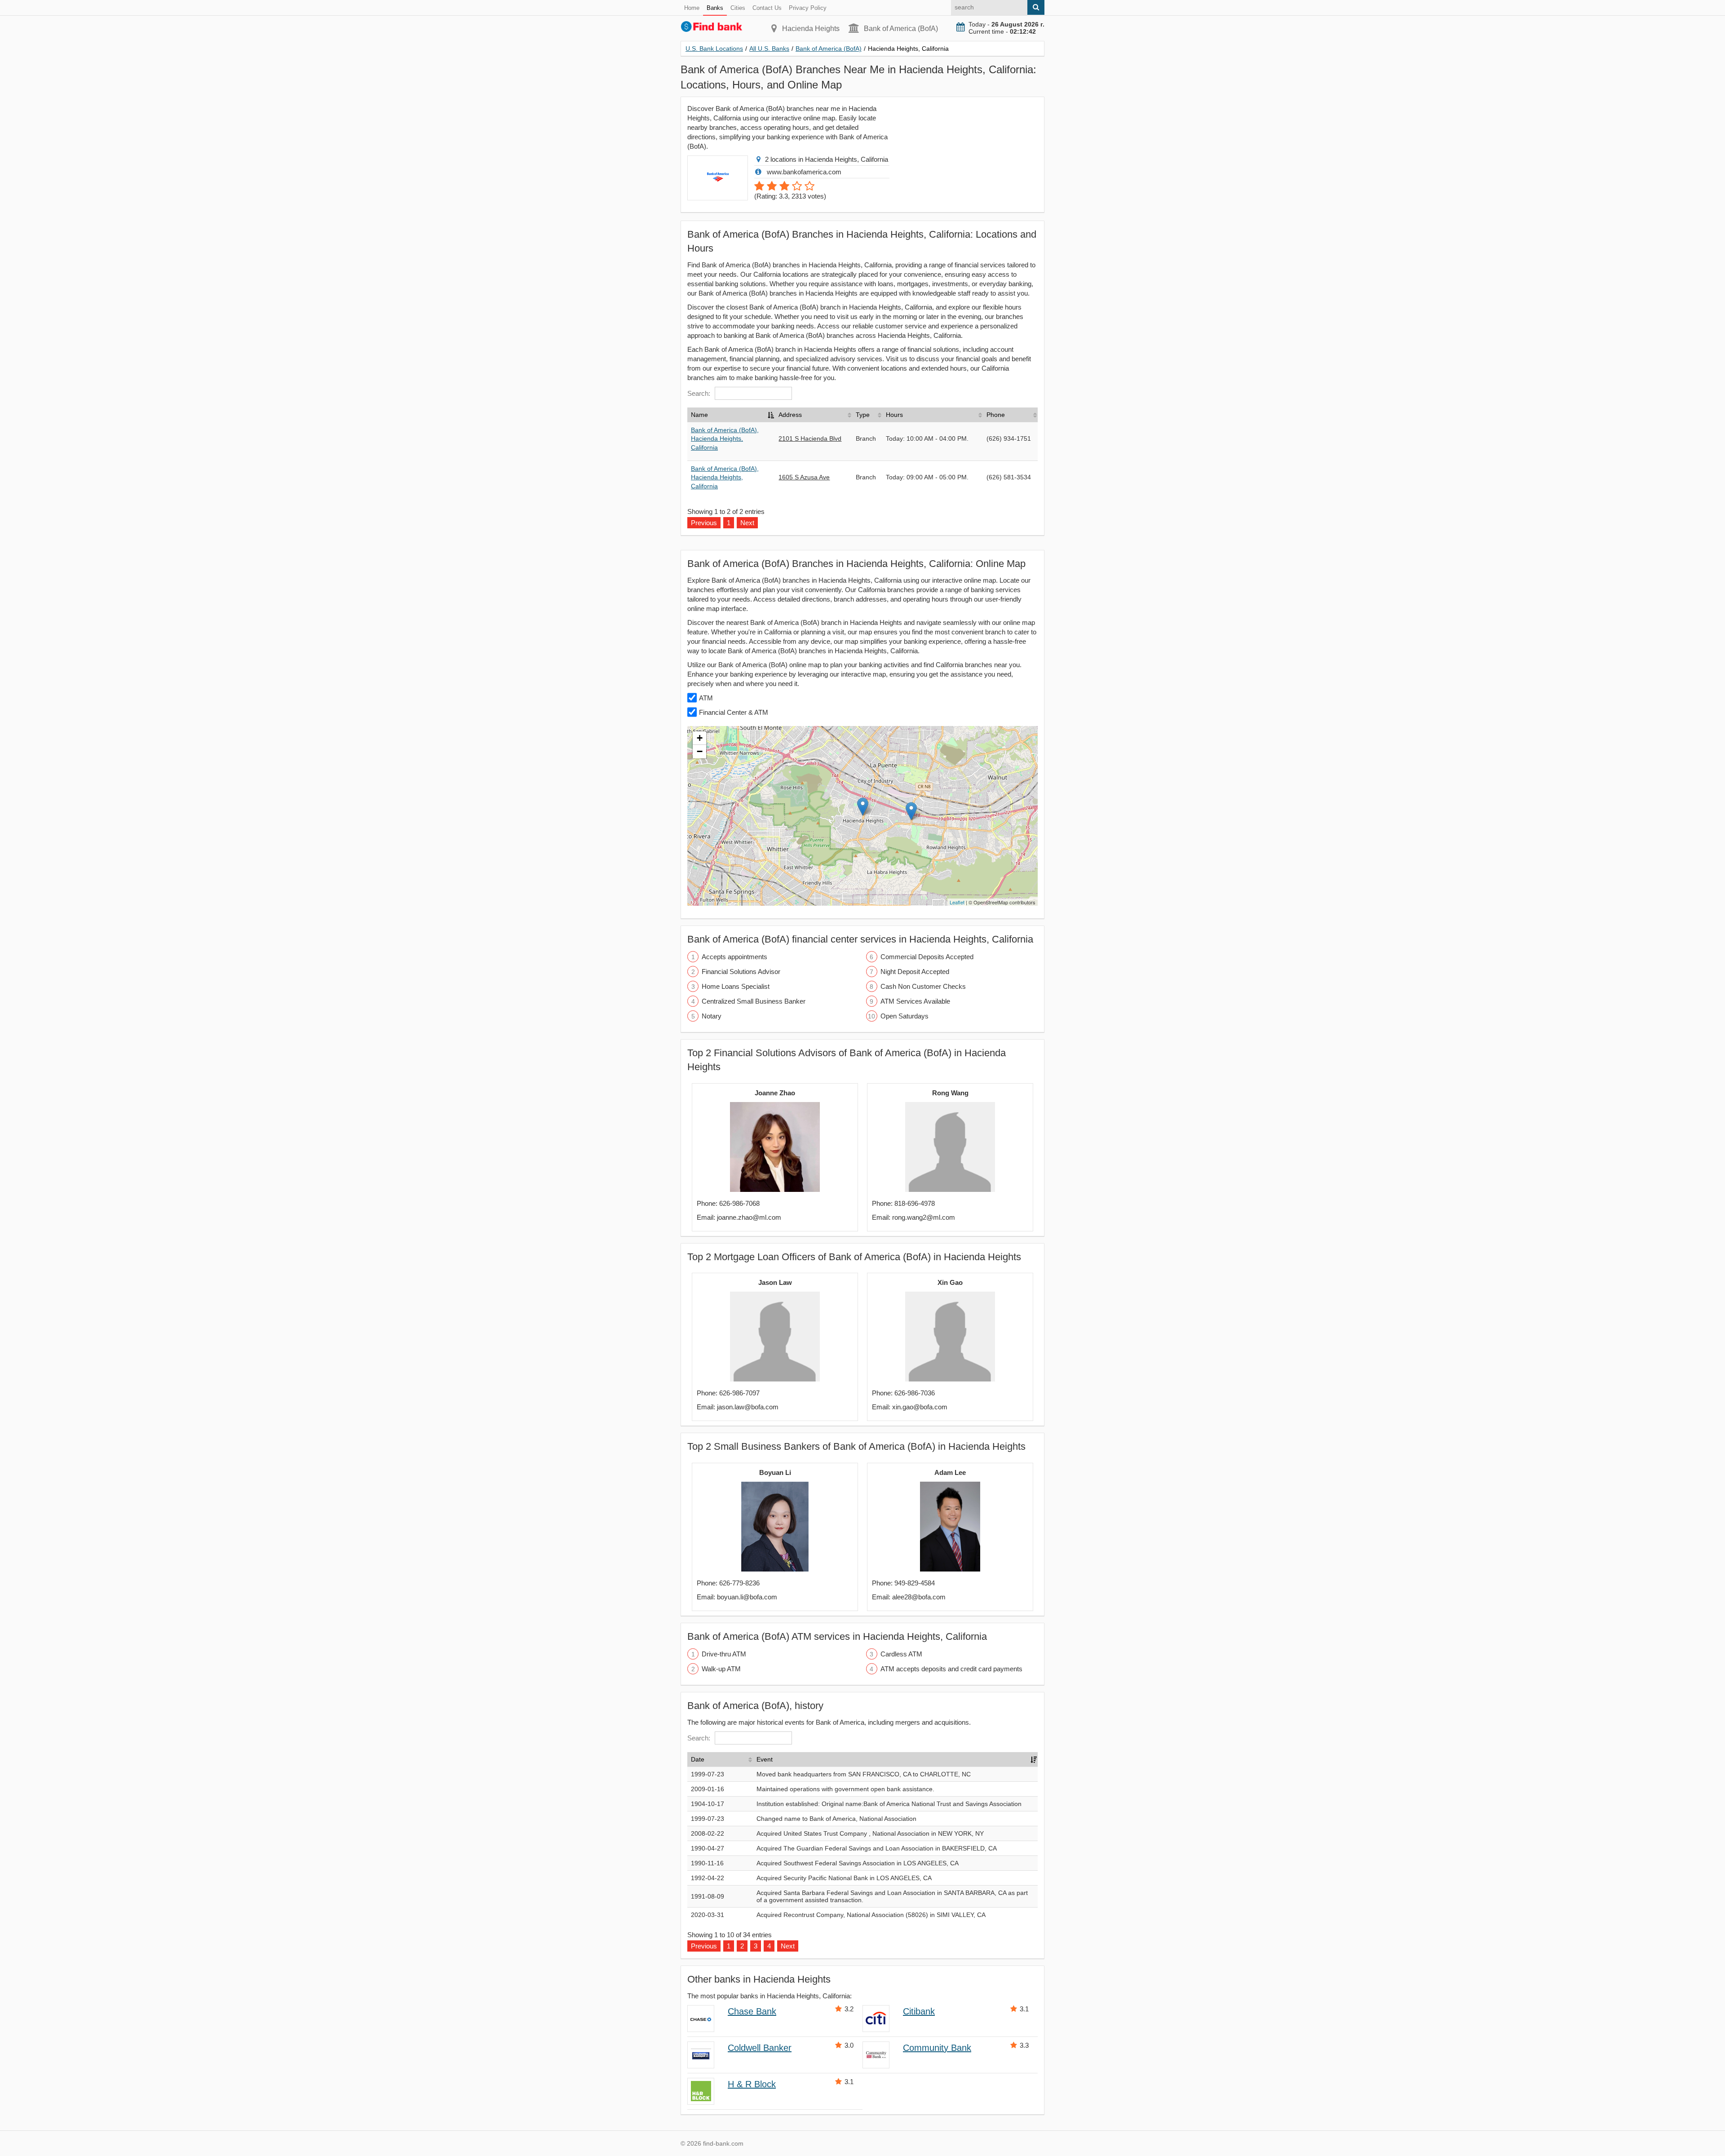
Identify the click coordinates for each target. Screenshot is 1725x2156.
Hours (894, 415)
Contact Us (767, 8)
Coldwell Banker (760, 2048)
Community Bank (937, 2048)
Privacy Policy (808, 8)
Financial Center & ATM (734, 712)
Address (790, 415)
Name (699, 415)
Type (863, 415)
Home (692, 8)
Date (698, 1759)
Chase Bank (752, 2011)
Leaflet (957, 902)
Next (788, 1946)
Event (765, 1759)
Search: (699, 393)
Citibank (919, 2011)
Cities (738, 8)
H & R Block (752, 2084)
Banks (715, 8)
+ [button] (700, 738)
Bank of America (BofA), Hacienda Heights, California (725, 439)
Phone (996, 415)
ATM (706, 698)
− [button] (700, 751)
